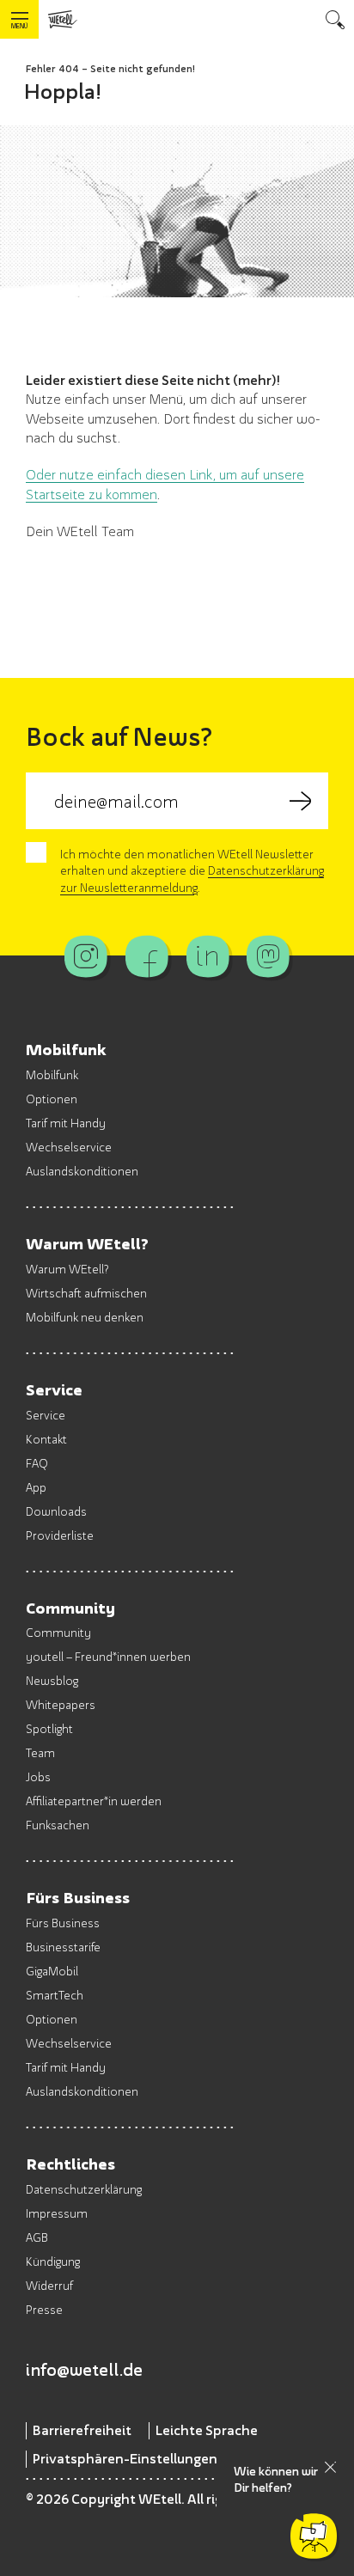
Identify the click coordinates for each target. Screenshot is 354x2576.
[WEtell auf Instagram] (86, 956)
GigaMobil (52, 1971)
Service (46, 1415)
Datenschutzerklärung (84, 2189)
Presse (44, 2309)
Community (58, 1632)
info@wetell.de (84, 2369)
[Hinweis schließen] (330, 2467)
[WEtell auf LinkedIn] (207, 956)
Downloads (56, 1511)
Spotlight (49, 1728)
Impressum (57, 2213)
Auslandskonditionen (82, 1171)
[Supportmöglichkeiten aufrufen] (314, 2536)
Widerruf (49, 2285)
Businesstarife (63, 1947)
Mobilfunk (52, 1074)
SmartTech (55, 1995)
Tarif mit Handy (66, 1123)
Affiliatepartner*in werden (94, 1801)
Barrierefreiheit (82, 2430)
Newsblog (52, 1680)
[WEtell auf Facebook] (147, 956)
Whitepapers (61, 1704)
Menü (19, 26)
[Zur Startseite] (62, 19)
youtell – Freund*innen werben (108, 1656)
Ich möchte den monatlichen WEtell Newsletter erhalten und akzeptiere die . (192, 870)
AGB (37, 2237)
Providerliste (60, 1535)
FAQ (37, 1463)
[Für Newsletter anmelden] (300, 801)
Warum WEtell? (67, 1269)
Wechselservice (69, 1147)
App (36, 1487)
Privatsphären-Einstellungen (125, 2458)
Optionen (52, 1099)
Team (40, 1752)
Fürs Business (63, 1923)
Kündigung (53, 2261)
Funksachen (58, 1825)
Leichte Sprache (207, 2430)
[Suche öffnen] (335, 19)
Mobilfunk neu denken (85, 1317)
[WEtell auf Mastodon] (268, 956)
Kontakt (46, 1439)
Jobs (38, 1776)
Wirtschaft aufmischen (86, 1293)
